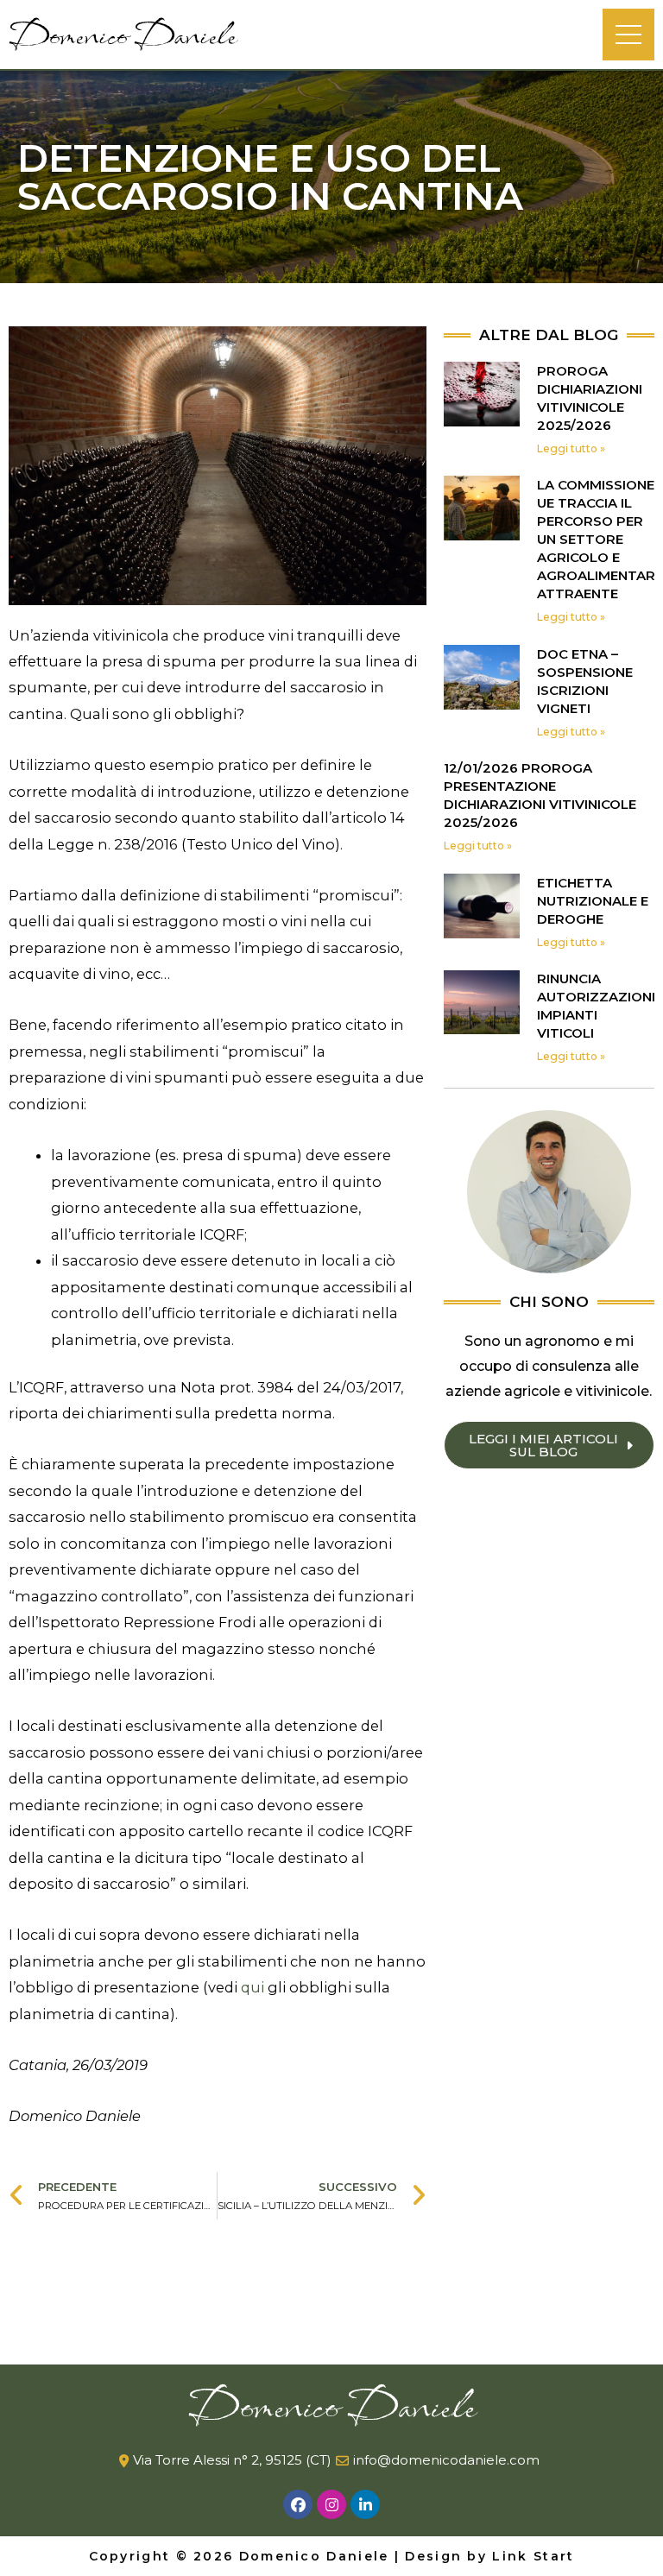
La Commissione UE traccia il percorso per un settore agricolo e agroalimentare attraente (600, 539)
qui (253, 1987)
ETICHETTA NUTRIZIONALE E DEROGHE (593, 901)
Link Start (533, 2556)
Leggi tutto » (571, 448)
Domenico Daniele (123, 35)
